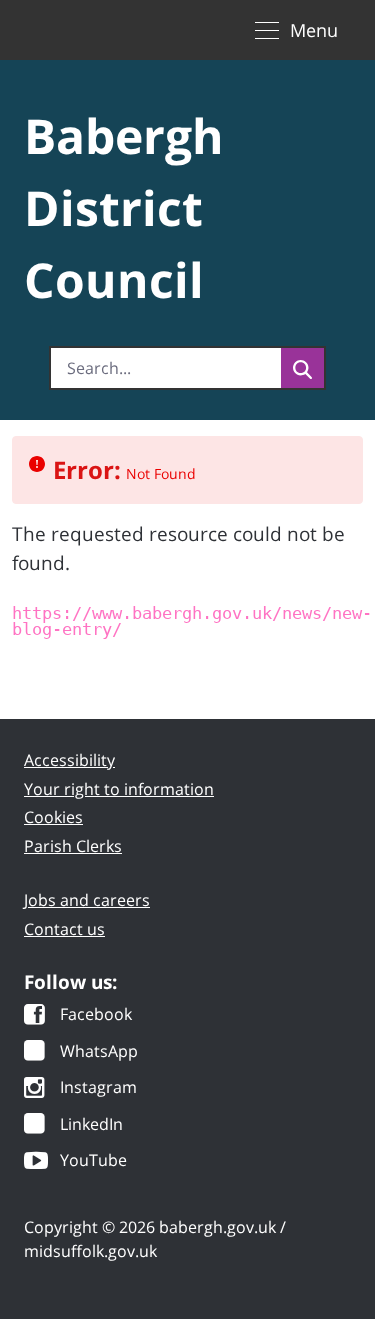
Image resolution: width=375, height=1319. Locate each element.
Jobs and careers (87, 900)
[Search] (302, 368)
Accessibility (69, 760)
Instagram (98, 1088)
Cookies (53, 817)
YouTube (93, 1161)
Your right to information (119, 789)
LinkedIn (91, 1125)
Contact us (64, 929)
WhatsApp (99, 1052)
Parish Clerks (73, 846)
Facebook (96, 1015)
